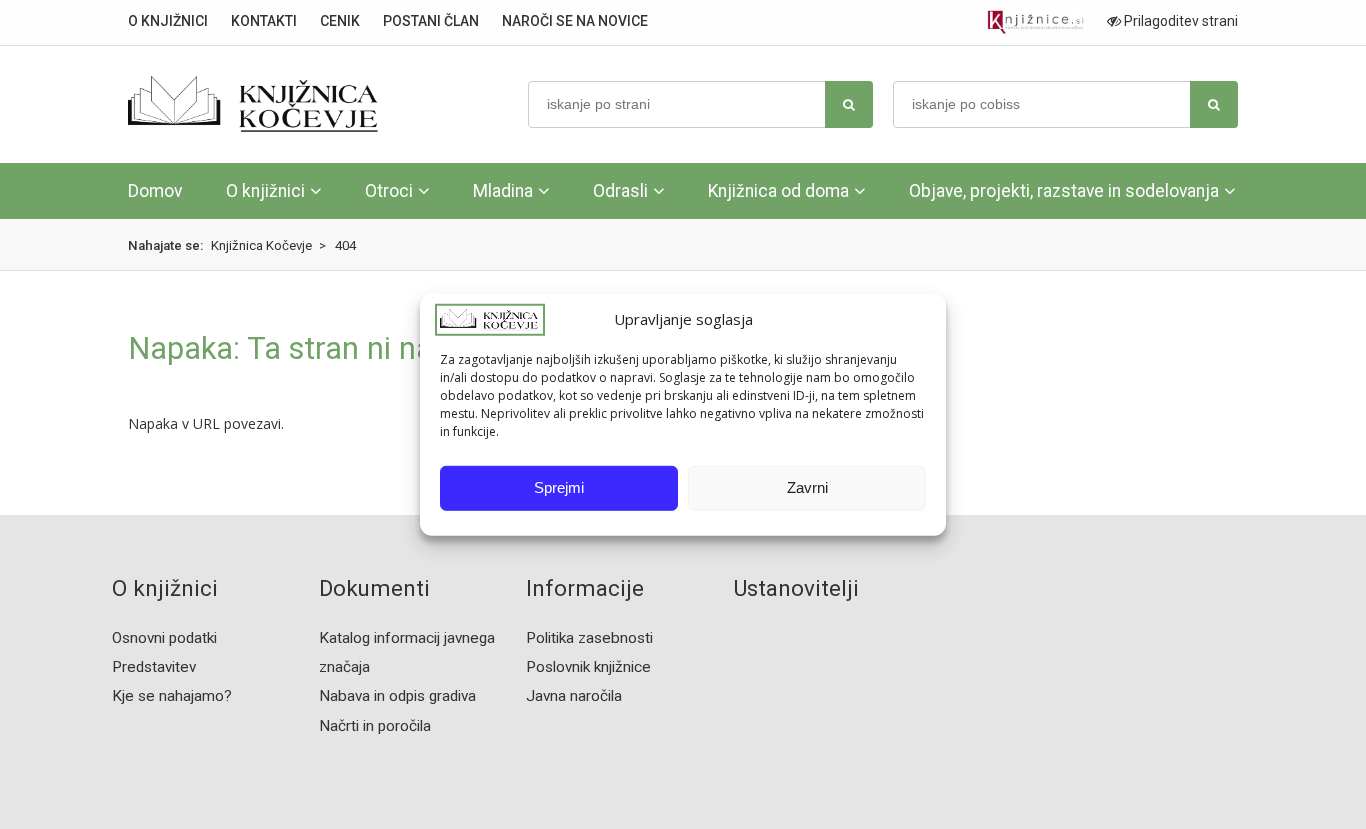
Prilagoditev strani (1179, 21)
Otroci (389, 191)
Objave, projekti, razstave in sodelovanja (1064, 191)
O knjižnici (265, 191)
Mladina (503, 191)
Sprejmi (559, 487)
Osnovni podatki (164, 638)
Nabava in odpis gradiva (397, 696)
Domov (155, 191)
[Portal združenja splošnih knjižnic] (1035, 22)
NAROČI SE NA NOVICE (575, 21)
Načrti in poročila (375, 726)
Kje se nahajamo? (172, 696)
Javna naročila (574, 696)
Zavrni (807, 487)
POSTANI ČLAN (431, 21)
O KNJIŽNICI (168, 21)
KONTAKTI (264, 21)
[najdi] (849, 104)
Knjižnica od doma (778, 191)
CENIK (340, 21)
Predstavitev (154, 667)
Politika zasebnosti (589, 638)
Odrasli (620, 191)
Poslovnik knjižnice (588, 667)
